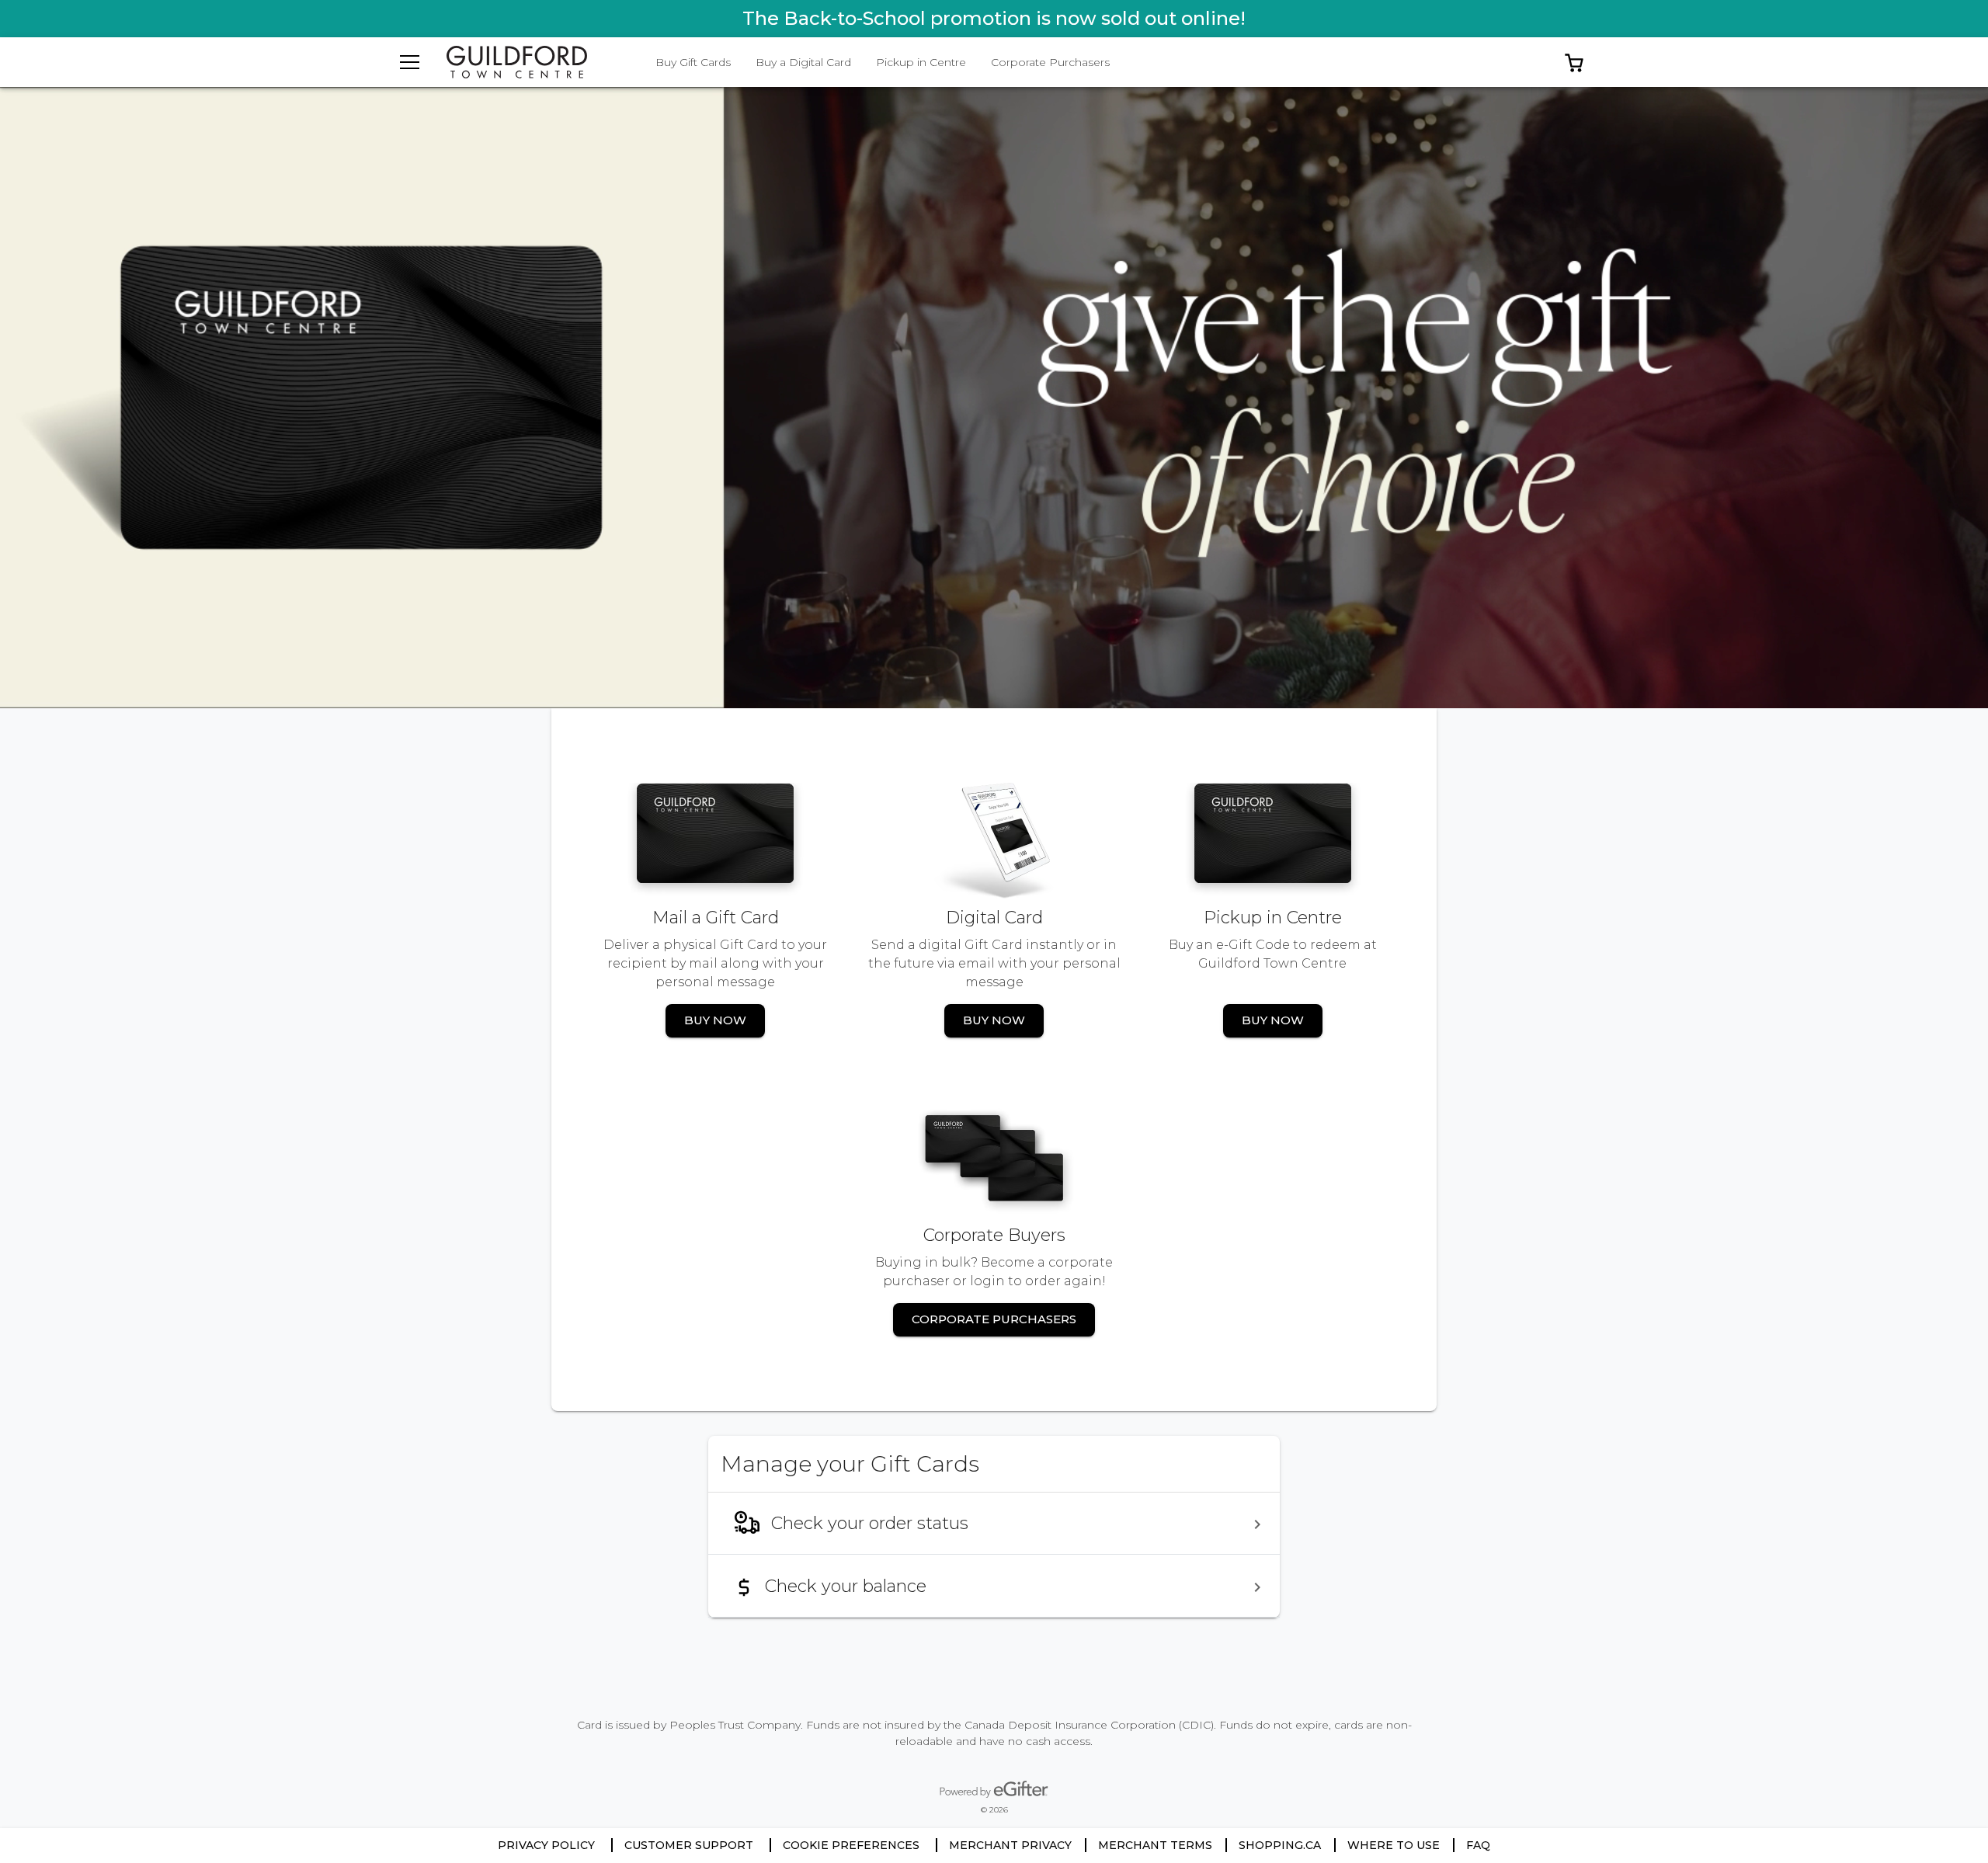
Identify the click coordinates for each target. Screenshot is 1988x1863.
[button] (1574, 62)
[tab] (693, 62)
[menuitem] (994, 1524)
